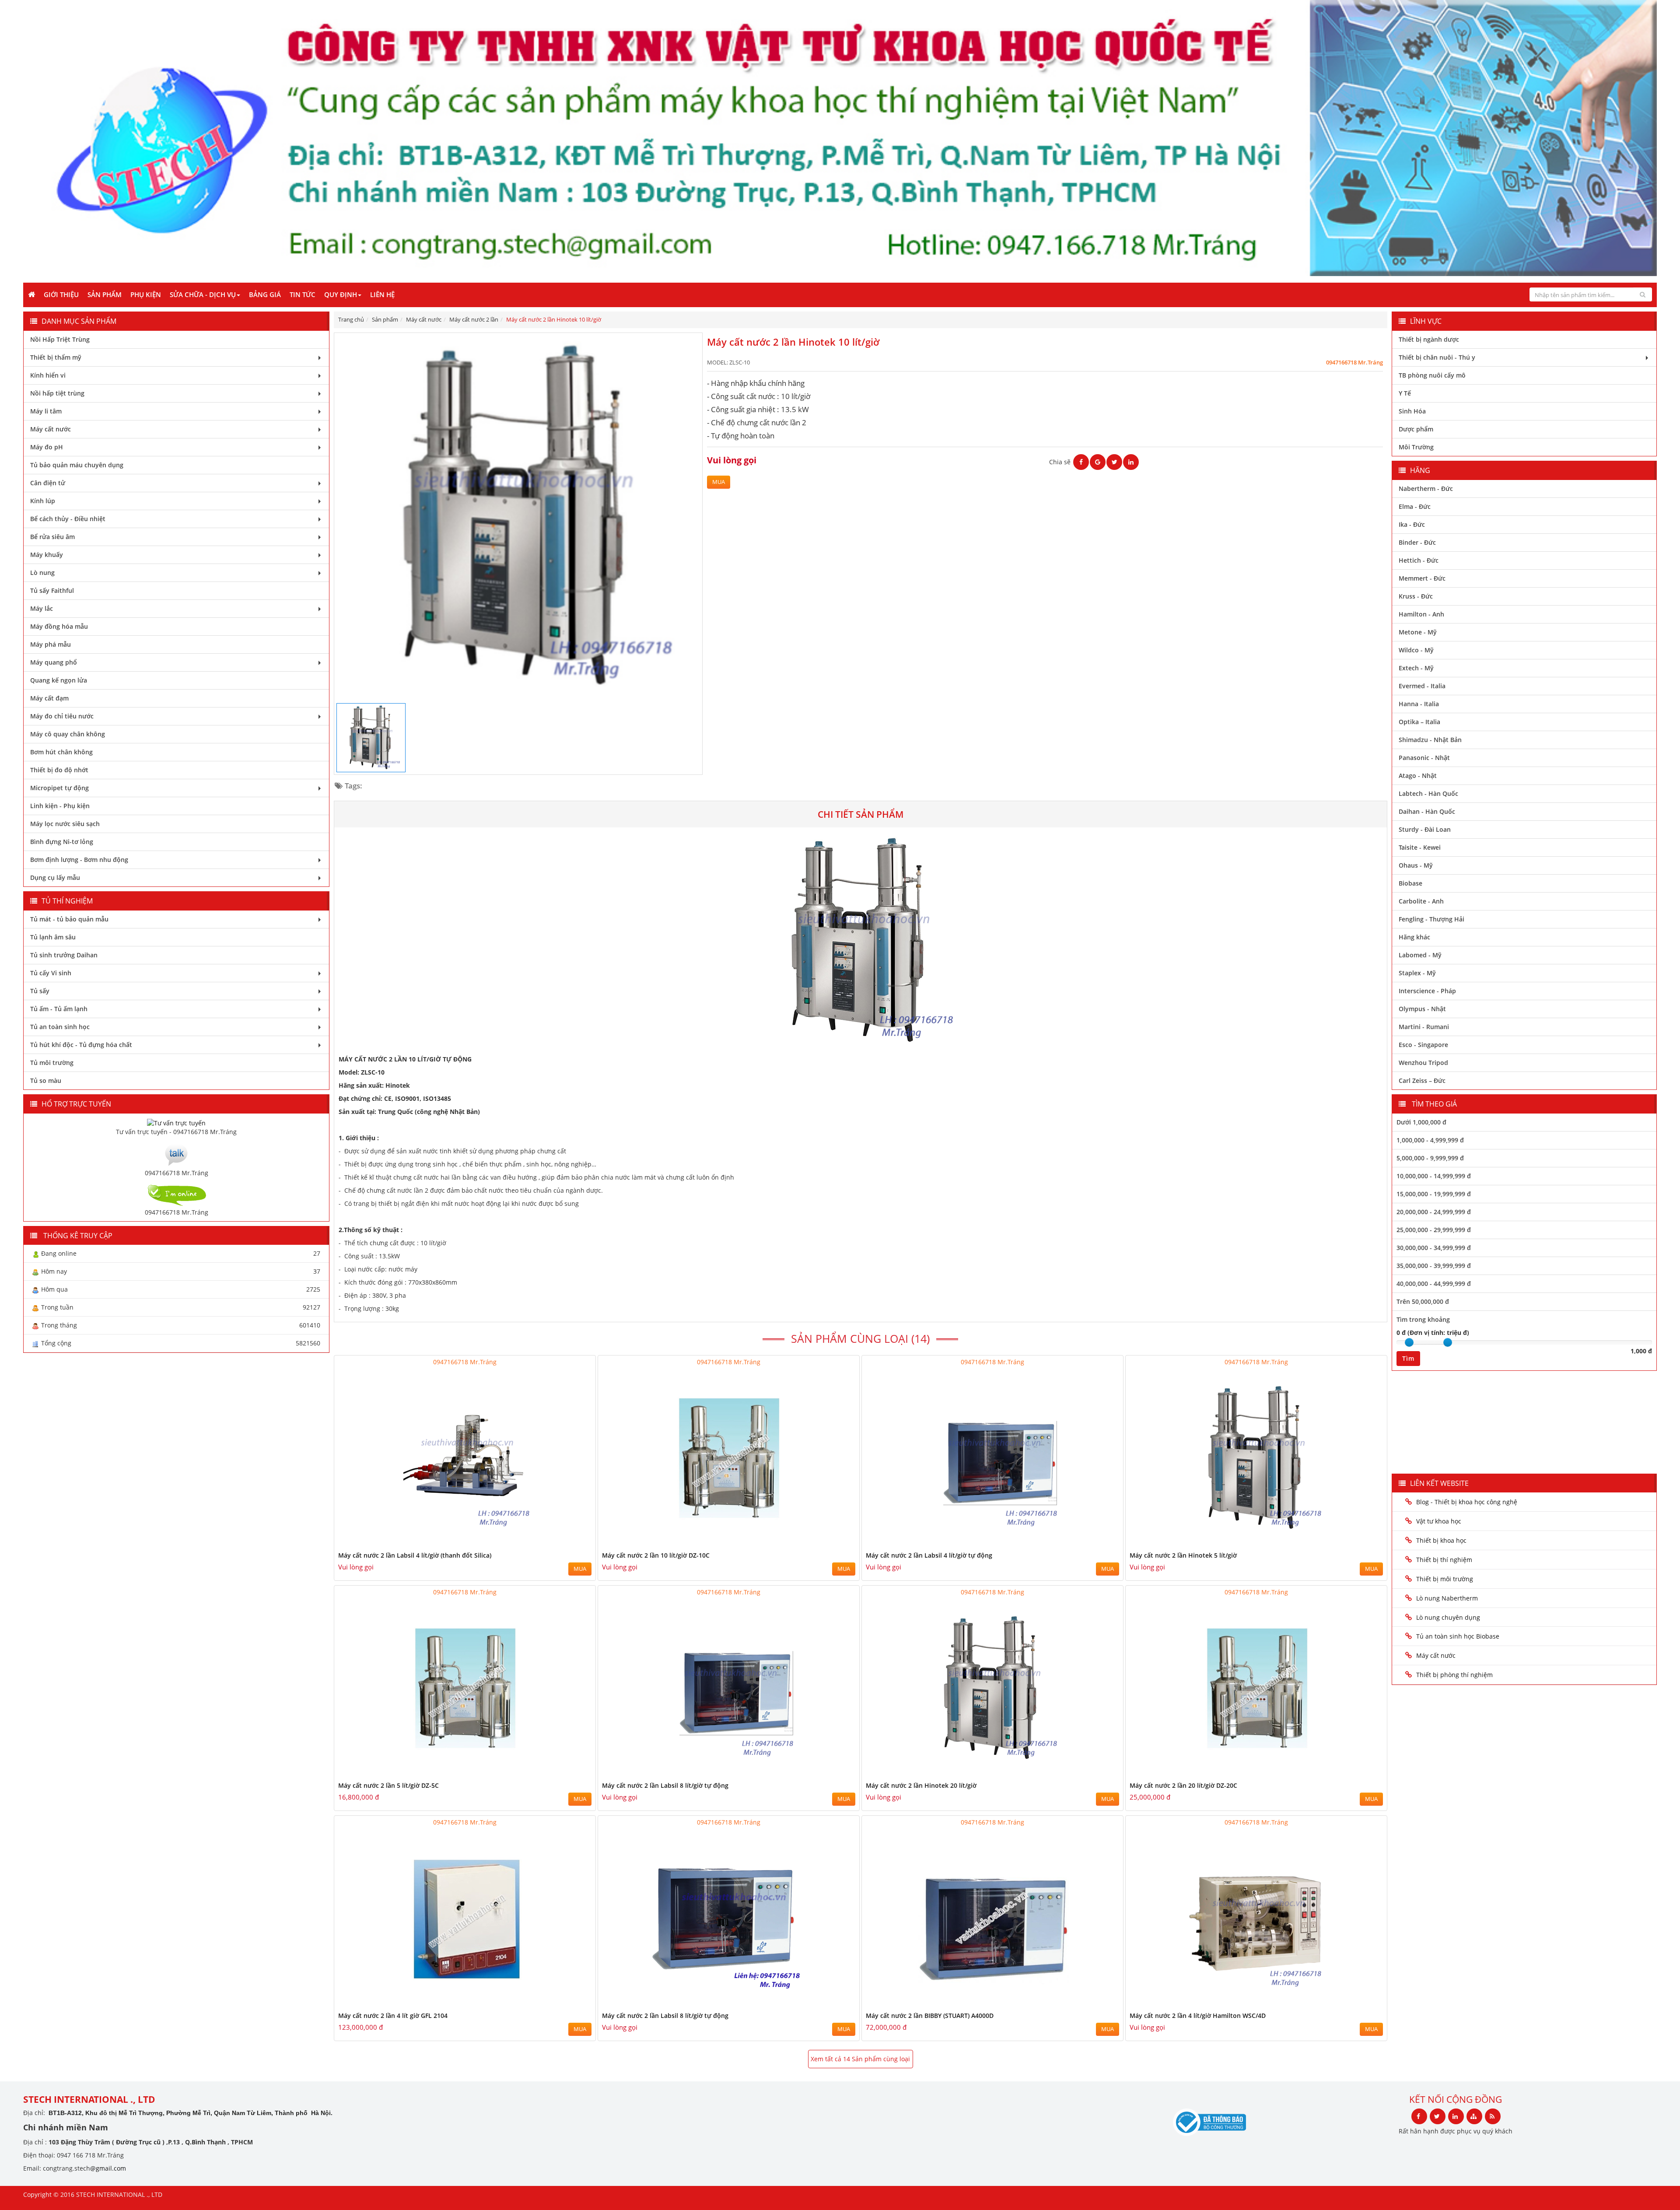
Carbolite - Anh (1421, 901)
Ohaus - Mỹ (1416, 865)
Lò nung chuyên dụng (1448, 1617)
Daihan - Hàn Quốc (1427, 811)
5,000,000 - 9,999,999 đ (1430, 1158)
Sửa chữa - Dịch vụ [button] (203, 294)
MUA (719, 482)
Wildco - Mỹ (1416, 650)
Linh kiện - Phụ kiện (60, 806)
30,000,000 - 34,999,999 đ (1434, 1248)
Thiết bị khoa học (1441, 1540)
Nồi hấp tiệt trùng (57, 393)
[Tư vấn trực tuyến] (176, 1122)
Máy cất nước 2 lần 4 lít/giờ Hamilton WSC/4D (1198, 2016)
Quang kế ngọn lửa (59, 680)
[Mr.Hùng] (176, 1194)
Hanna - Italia (1419, 704)
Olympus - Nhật (1422, 1009)
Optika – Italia (1419, 722)
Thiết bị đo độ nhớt (59, 770)
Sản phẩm (105, 294)
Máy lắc (42, 608)
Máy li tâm (46, 411)
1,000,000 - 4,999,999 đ (1430, 1140)
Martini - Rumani (1424, 1027)
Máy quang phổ (54, 662)
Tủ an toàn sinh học (60, 1027)
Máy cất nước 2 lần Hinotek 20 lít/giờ (921, 1785)
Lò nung (42, 573)
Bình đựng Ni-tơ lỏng (62, 842)
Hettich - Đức (1419, 560)
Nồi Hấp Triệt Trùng (60, 339)
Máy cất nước (51, 429)
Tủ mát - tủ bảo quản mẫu (69, 919)
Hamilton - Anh (1421, 614)
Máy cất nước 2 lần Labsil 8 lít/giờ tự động (665, 1785)
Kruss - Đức (1416, 596)
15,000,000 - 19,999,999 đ (1434, 1194)
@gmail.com (108, 2168)
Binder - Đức (1417, 542)
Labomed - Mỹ (1420, 955)
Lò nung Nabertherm (1447, 1598)
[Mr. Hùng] (176, 1154)
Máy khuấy (47, 555)
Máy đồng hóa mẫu (59, 626)
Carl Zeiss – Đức (1422, 1080)
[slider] (1409, 1342)
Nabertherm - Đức (1426, 489)
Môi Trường (1416, 447)
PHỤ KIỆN (146, 294)
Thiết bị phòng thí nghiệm (1454, 1675)
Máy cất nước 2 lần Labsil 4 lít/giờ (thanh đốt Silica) (415, 1555)
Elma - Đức (1415, 506)
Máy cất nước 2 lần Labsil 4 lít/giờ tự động (929, 1555)
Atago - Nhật (1418, 776)
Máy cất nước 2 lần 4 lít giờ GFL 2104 (393, 2016)
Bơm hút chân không (61, 752)
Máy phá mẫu (51, 644)
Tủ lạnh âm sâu (53, 937)
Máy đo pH (47, 447)
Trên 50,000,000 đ (1423, 1301)
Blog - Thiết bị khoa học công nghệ (1468, 1502)
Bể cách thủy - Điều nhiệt (68, 519)
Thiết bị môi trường (1445, 1579)
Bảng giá (265, 294)
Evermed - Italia (1422, 686)
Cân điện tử (48, 483)
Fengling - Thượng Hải (1431, 919)
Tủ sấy (40, 991)
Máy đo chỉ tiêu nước (62, 716)
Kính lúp (43, 501)
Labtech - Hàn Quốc (1428, 793)
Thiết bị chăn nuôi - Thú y (1437, 357)
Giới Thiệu (61, 294)
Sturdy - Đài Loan (1425, 829)
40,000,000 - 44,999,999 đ (1434, 1284)
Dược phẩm (1416, 429)
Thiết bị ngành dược (1429, 339)
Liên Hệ (382, 294)
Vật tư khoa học (1439, 1521)
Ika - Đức (1412, 524)
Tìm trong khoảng (1423, 1319)
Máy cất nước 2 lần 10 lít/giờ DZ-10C (656, 1555)
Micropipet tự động (59, 788)
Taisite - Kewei (1420, 847)
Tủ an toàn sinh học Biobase (1458, 1636)
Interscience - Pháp (1427, 991)
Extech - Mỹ (1416, 668)
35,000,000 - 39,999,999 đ (1434, 1266)
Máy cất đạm (49, 698)
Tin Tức (303, 294)
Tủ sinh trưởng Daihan (64, 955)
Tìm (1408, 1358)
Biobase (1410, 883)
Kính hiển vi (48, 375)
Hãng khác (1414, 937)
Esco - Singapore (1423, 1045)
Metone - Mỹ (1418, 632)
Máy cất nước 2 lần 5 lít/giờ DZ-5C (388, 1785)
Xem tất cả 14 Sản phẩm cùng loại (860, 2059)
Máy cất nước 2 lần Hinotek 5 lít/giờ (1183, 1555)
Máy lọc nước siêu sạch (65, 824)
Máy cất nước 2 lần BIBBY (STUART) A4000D (930, 2016)
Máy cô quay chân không (68, 734)
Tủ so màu (46, 1080)
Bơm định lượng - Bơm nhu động (79, 860)
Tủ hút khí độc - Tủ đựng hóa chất (81, 1045)
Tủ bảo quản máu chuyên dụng (77, 465)
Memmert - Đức (1422, 578)
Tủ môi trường (52, 1063)
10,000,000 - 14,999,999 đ (1434, 1176)
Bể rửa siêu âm (52, 537)
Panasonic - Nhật (1424, 758)
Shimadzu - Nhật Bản (1430, 740)
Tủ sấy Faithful (52, 590)
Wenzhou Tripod (1423, 1063)
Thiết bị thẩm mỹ (56, 357)
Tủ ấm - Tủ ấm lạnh (59, 1009)
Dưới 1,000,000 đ (1421, 1122)
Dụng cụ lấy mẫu (55, 877)
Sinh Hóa (1412, 411)
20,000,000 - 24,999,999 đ (1434, 1212)
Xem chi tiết (571, 1544)
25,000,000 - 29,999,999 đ (1434, 1230)
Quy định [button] (341, 294)
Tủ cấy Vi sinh (51, 973)
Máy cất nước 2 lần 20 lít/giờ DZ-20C (1183, 1785)
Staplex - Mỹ (1417, 973)
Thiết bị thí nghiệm (1444, 1560)
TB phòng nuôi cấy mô (1432, 375)
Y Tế (1405, 393)
